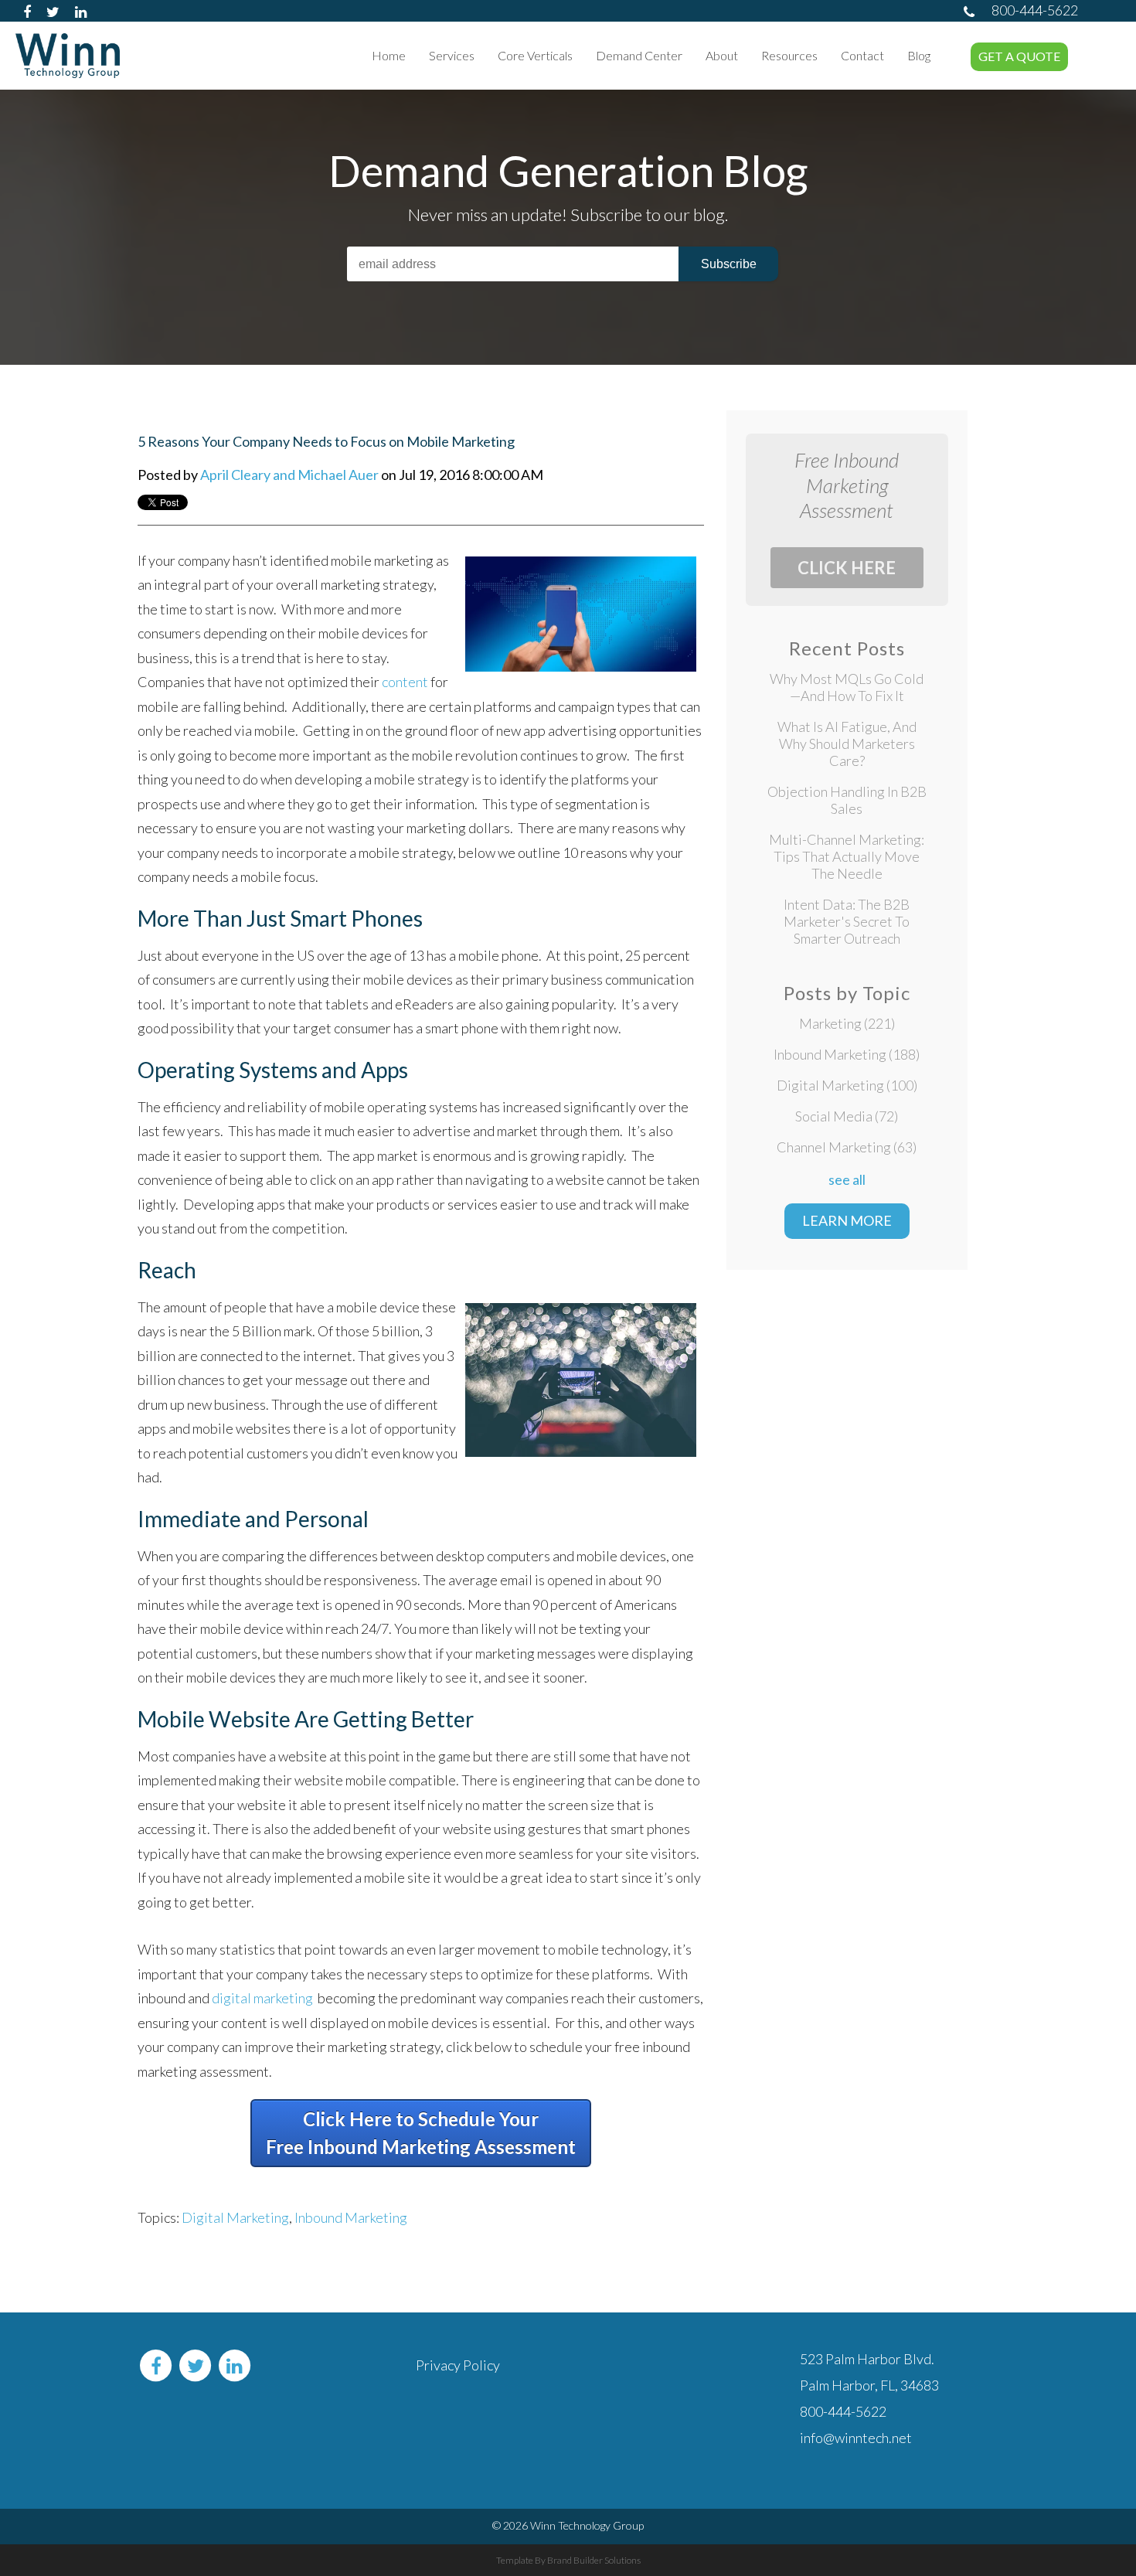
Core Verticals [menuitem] (535, 55)
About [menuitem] (722, 55)
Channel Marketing (847, 1147)
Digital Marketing (235, 2217)
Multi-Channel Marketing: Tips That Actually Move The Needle (847, 856)
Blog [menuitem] (919, 55)
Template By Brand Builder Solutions (568, 2560)
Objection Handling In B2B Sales (847, 800)
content (405, 682)
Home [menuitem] (389, 55)
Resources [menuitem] (789, 55)
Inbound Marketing (351, 2217)
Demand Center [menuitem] (639, 55)
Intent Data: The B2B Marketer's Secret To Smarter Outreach (847, 921)
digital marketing (262, 1998)
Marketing (847, 1023)
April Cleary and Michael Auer (289, 475)
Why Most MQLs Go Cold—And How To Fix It (847, 687)
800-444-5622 (1035, 10)
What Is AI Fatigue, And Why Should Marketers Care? (847, 744)
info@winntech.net (856, 2438)
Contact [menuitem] (862, 55)
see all (847, 1179)
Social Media (847, 1116)
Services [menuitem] (452, 55)
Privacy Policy (458, 2365)
